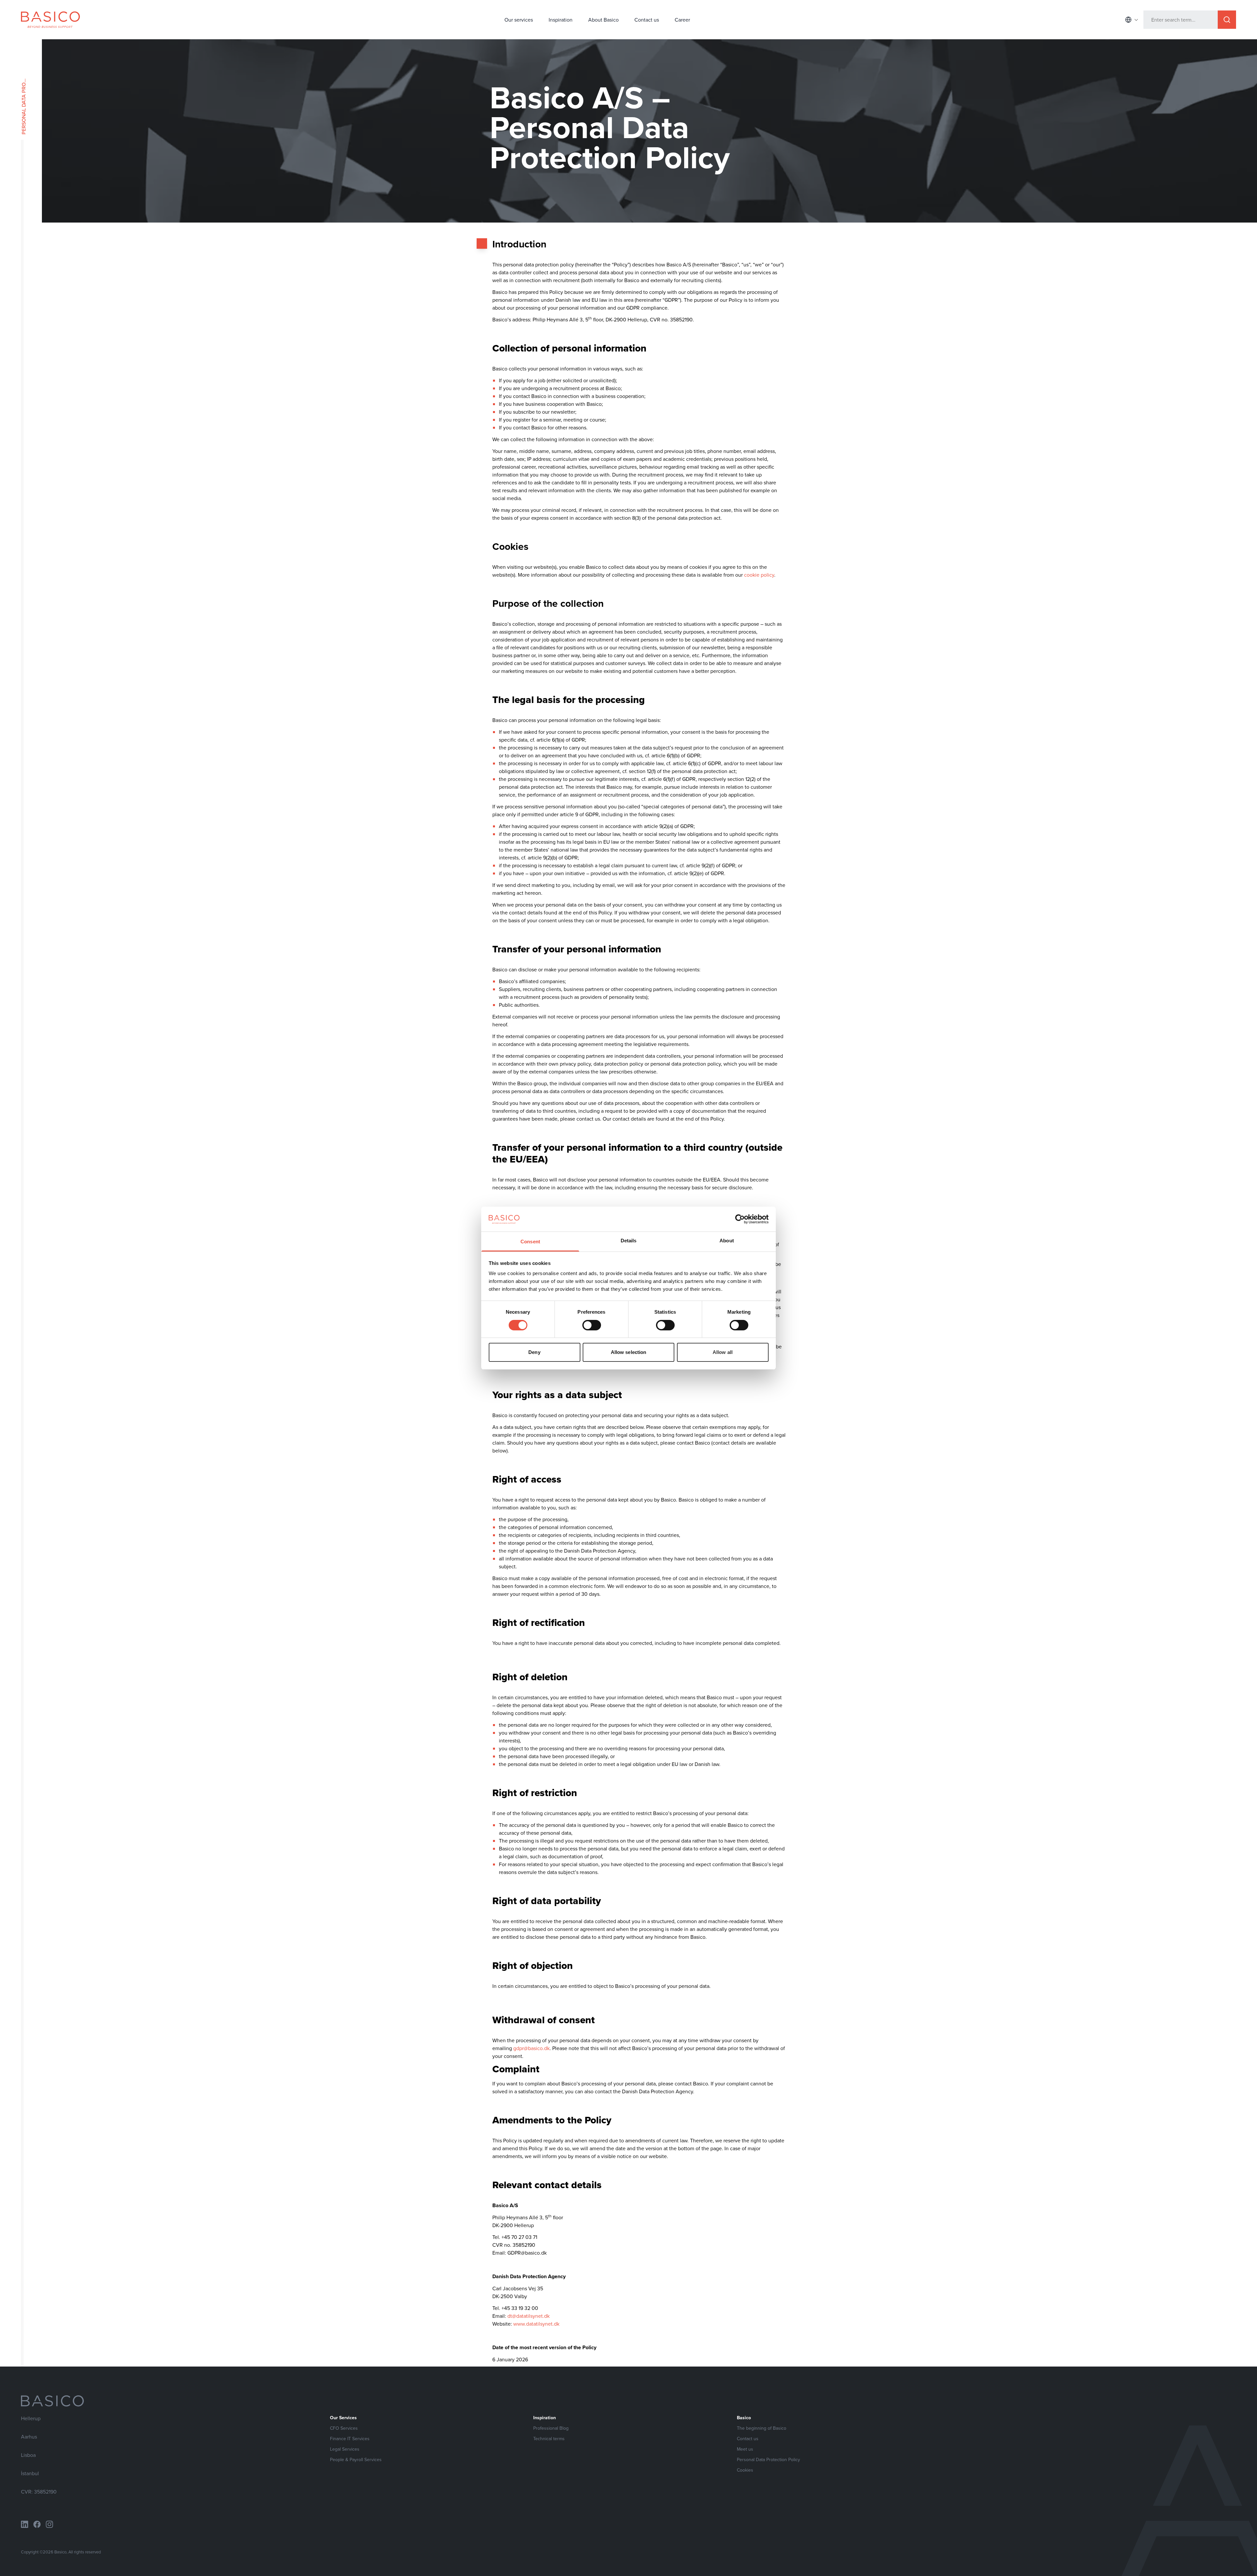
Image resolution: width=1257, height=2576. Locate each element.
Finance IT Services (350, 2439)
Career (682, 20)
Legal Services (345, 2449)
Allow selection (629, 1352)
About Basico (603, 20)
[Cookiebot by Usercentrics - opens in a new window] (740, 1219)
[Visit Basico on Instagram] (49, 2524)
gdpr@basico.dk (531, 2048)
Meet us (745, 2449)
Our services (519, 20)
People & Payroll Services (356, 2459)
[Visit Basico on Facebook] (37, 2524)
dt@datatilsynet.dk (528, 2316)
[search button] (1227, 20)
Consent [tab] (530, 1242)
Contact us (647, 20)
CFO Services (344, 2428)
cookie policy (759, 575)
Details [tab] (629, 1241)
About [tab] (727, 1241)
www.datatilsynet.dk (536, 2324)
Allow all (723, 1352)
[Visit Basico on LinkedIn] (25, 2524)
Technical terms (549, 2439)
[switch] (592, 1325)
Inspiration (561, 20)
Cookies (745, 2470)
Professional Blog (551, 2428)
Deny (534, 1352)
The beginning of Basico (762, 2428)
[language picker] (1132, 20)
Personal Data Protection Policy (768, 2459)
